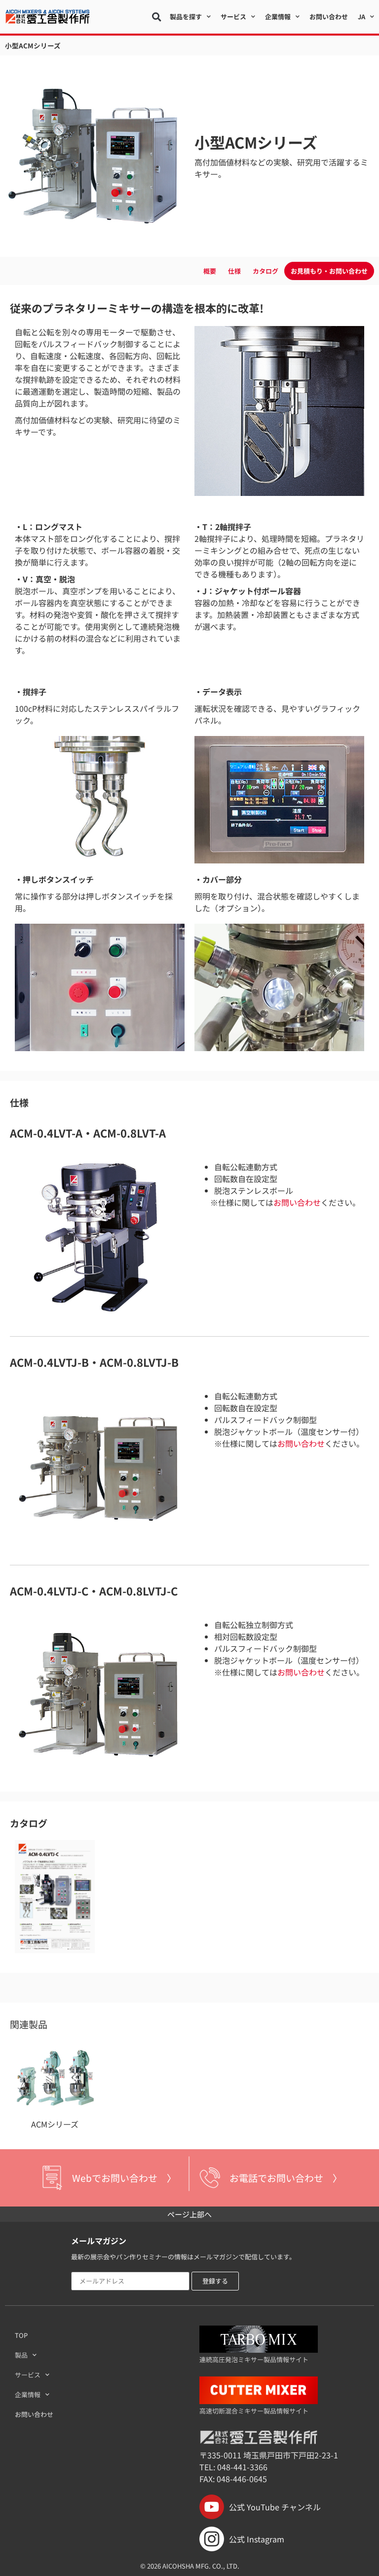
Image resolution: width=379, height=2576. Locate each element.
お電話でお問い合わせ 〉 (286, 2178)
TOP (21, 2335)
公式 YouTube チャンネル (275, 2507)
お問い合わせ (329, 17)
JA (361, 17)
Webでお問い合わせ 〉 (124, 2178)
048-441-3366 (242, 2467)
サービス (28, 2375)
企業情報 (28, 2394)
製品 (21, 2355)
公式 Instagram (257, 2539)
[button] (156, 17)
